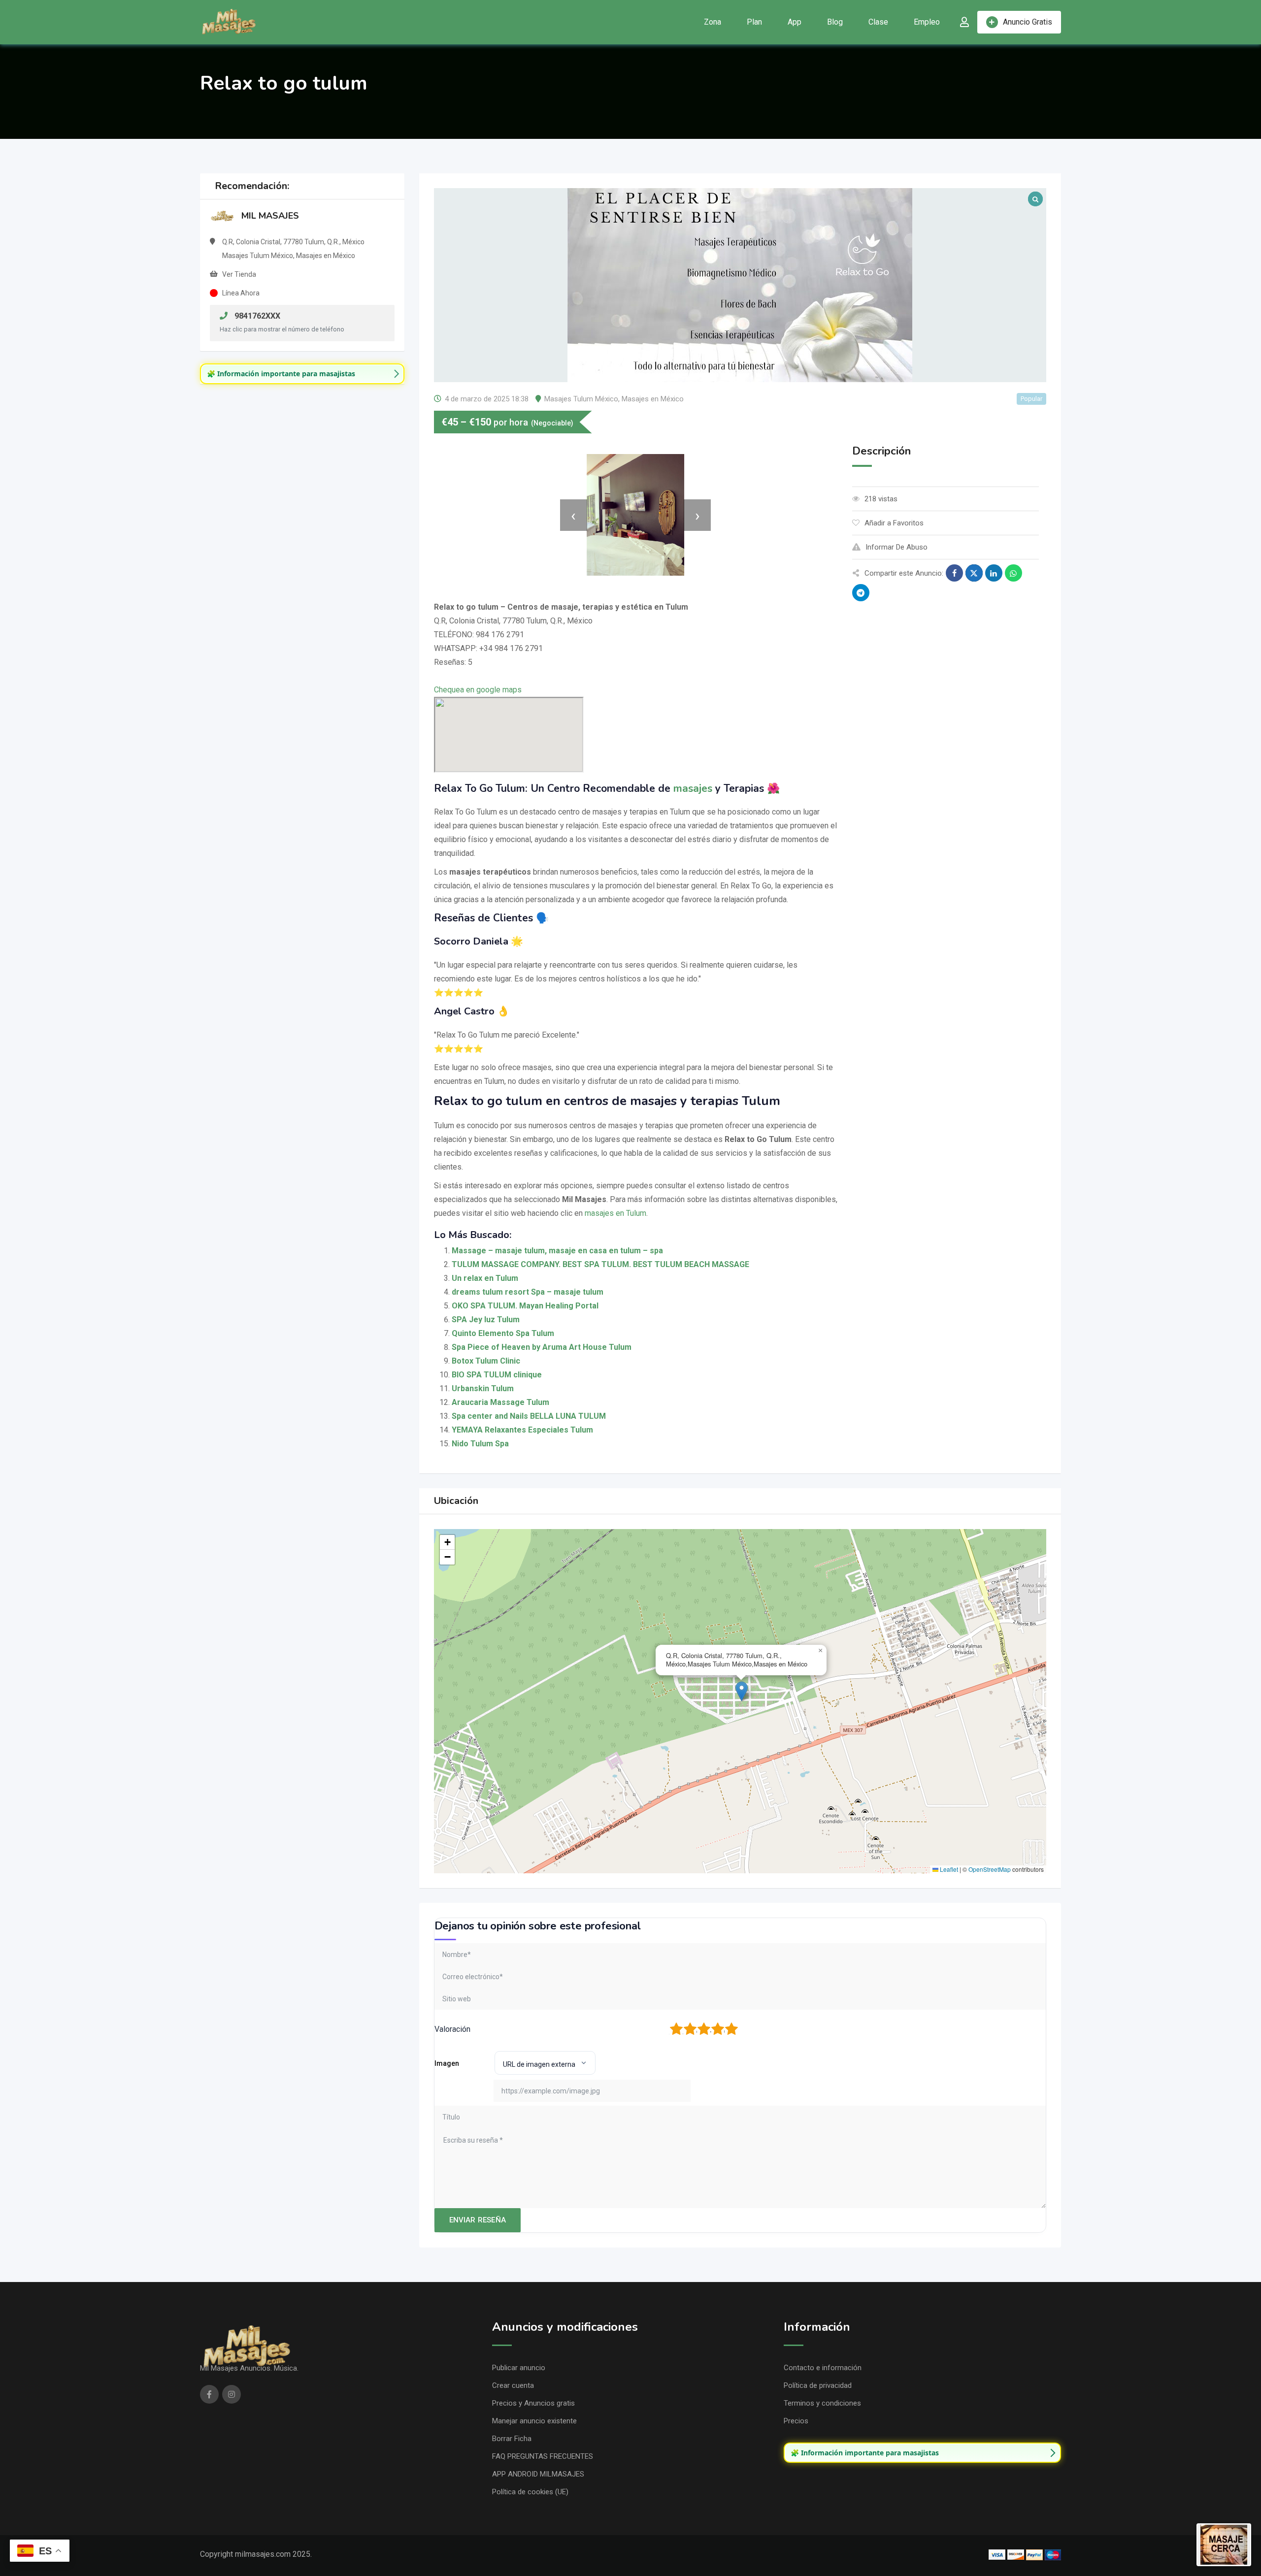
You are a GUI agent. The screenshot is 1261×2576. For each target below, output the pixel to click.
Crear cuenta (513, 2385)
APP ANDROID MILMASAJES (538, 2474)
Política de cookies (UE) (530, 2492)
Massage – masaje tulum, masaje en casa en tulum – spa (557, 1251)
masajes (693, 788)
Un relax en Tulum (485, 1278)
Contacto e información (823, 2368)
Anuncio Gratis (1028, 22)
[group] (302, 374)
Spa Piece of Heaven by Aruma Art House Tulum (542, 1347)
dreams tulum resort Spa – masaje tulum (528, 1292)
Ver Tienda (239, 274)
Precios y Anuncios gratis (533, 2403)
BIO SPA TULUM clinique (497, 1375)
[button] (742, 1691)
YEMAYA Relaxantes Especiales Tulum (522, 1430)
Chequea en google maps (478, 690)
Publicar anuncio (519, 2368)
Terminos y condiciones (822, 2403)
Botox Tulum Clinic (486, 1361)
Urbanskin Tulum (483, 1388)
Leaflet (948, 1869)
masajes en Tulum (615, 1213)
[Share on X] (974, 573)
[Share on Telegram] (861, 593)
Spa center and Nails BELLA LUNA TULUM (529, 1416)
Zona (713, 22)
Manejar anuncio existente (534, 2421)
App (795, 22)
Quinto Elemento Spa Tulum (503, 1333)
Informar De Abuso (896, 547)
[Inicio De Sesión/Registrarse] (964, 22)
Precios (796, 2421)
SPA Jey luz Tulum (486, 1320)
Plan (754, 22)
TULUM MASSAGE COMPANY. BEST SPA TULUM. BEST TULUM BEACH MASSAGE (600, 1264)
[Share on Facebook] (954, 573)
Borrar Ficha (512, 2439)
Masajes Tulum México (581, 399)
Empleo (927, 22)
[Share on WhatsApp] (1013, 573)
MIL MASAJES (270, 216)
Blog (835, 22)
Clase (878, 22)
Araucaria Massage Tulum (500, 1402)
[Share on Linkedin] (994, 573)
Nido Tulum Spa (480, 1444)
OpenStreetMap (990, 1869)
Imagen (447, 2063)
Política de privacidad (818, 2385)
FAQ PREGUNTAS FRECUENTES (543, 2456)
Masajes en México (653, 399)
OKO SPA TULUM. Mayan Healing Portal (525, 1306)
